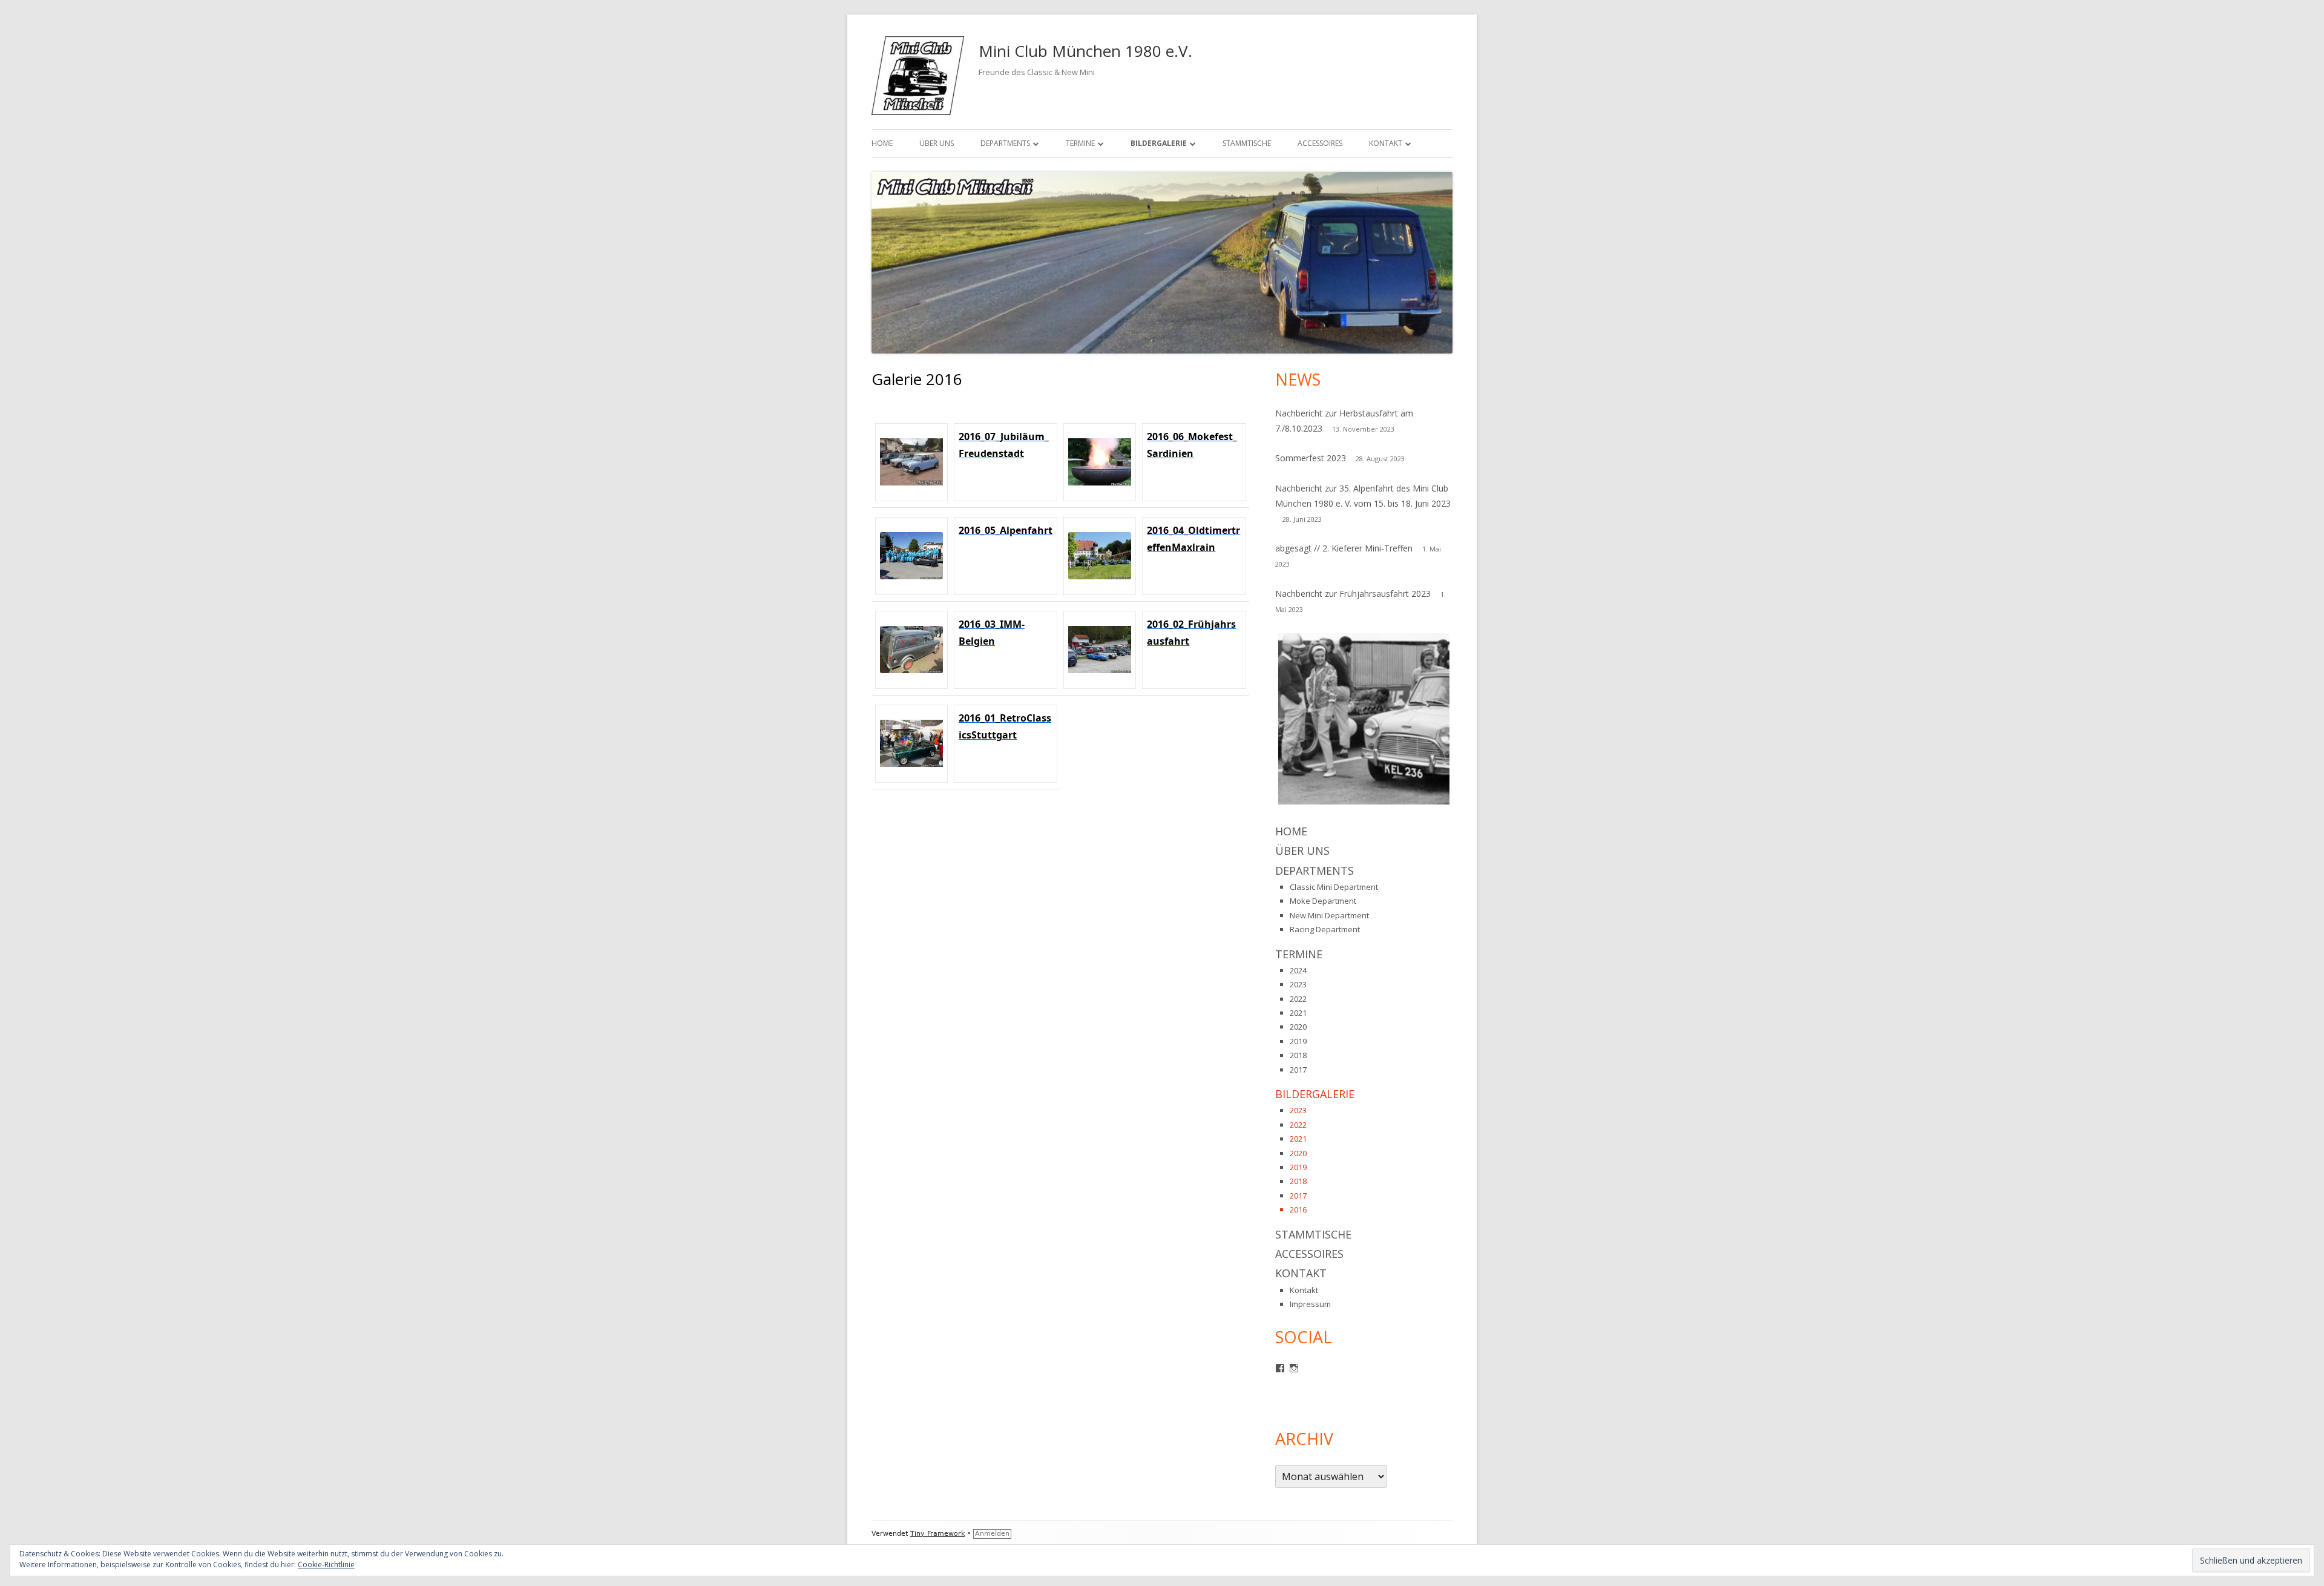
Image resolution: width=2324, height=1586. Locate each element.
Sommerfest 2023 (1311, 458)
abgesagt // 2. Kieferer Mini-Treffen (1344, 548)
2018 (1298, 1055)
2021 (1298, 1013)
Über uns (937, 143)
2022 (1298, 999)
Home (882, 143)
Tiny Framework (937, 1534)
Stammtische (1247, 143)
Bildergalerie (1159, 143)
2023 (1298, 984)
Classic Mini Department (1334, 887)
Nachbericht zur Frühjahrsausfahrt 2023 (1353, 594)
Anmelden (992, 1534)
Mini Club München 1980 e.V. (1085, 51)
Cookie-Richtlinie (326, 1565)
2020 (1298, 1027)
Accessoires (1320, 143)
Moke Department (1323, 901)
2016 (1298, 1209)
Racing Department (1325, 929)
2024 (1298, 970)
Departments (1005, 143)
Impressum (1310, 1304)
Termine (1080, 143)
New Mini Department (1329, 915)
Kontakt (1386, 143)
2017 (1298, 1070)
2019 (1298, 1041)
